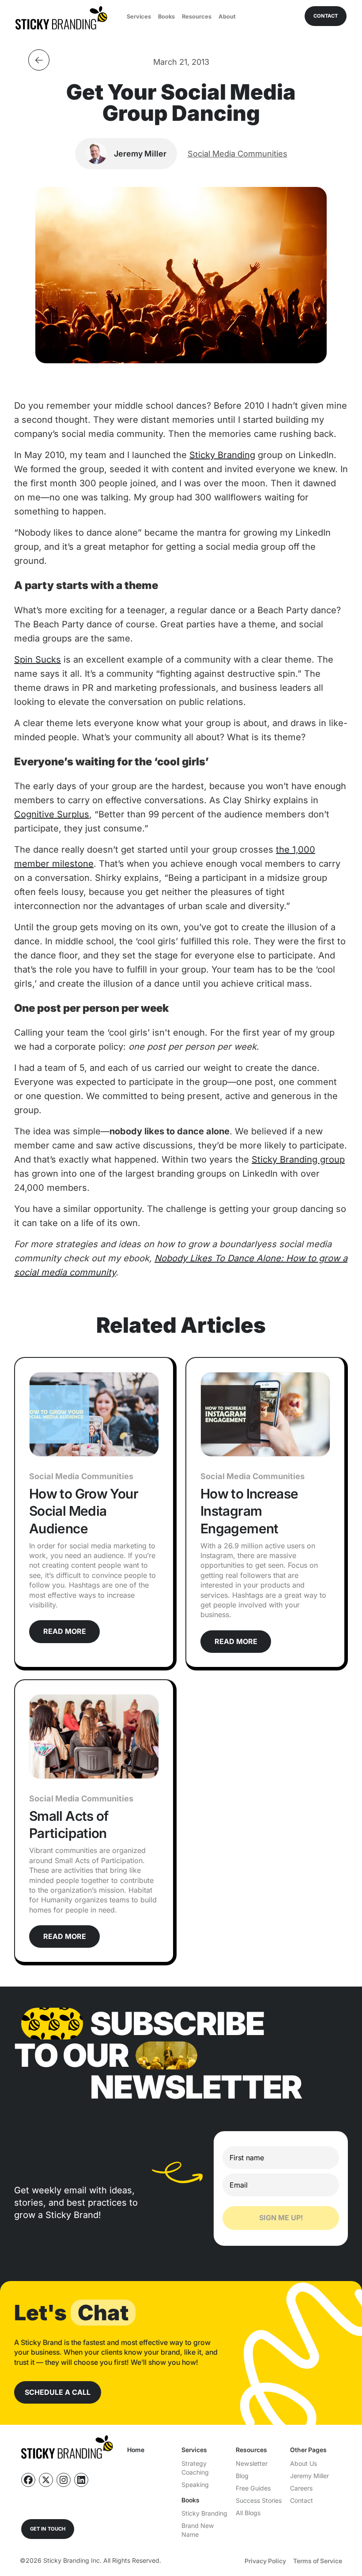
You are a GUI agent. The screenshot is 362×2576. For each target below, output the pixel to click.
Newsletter (252, 2463)
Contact (302, 2500)
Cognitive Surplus (52, 814)
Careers (301, 2488)
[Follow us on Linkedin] (81, 2480)
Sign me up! (281, 2218)
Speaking (195, 2485)
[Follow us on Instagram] (64, 2480)
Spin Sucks (38, 660)
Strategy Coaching (195, 2468)
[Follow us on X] (46, 2480)
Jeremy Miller (309, 2476)
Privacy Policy (265, 2561)
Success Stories (259, 2500)
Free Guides (253, 2488)
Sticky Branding (222, 455)
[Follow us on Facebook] (28, 2480)
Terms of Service (318, 2561)
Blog (242, 2476)
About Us (304, 2463)
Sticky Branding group (298, 1159)
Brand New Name (198, 2530)
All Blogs (248, 2513)
